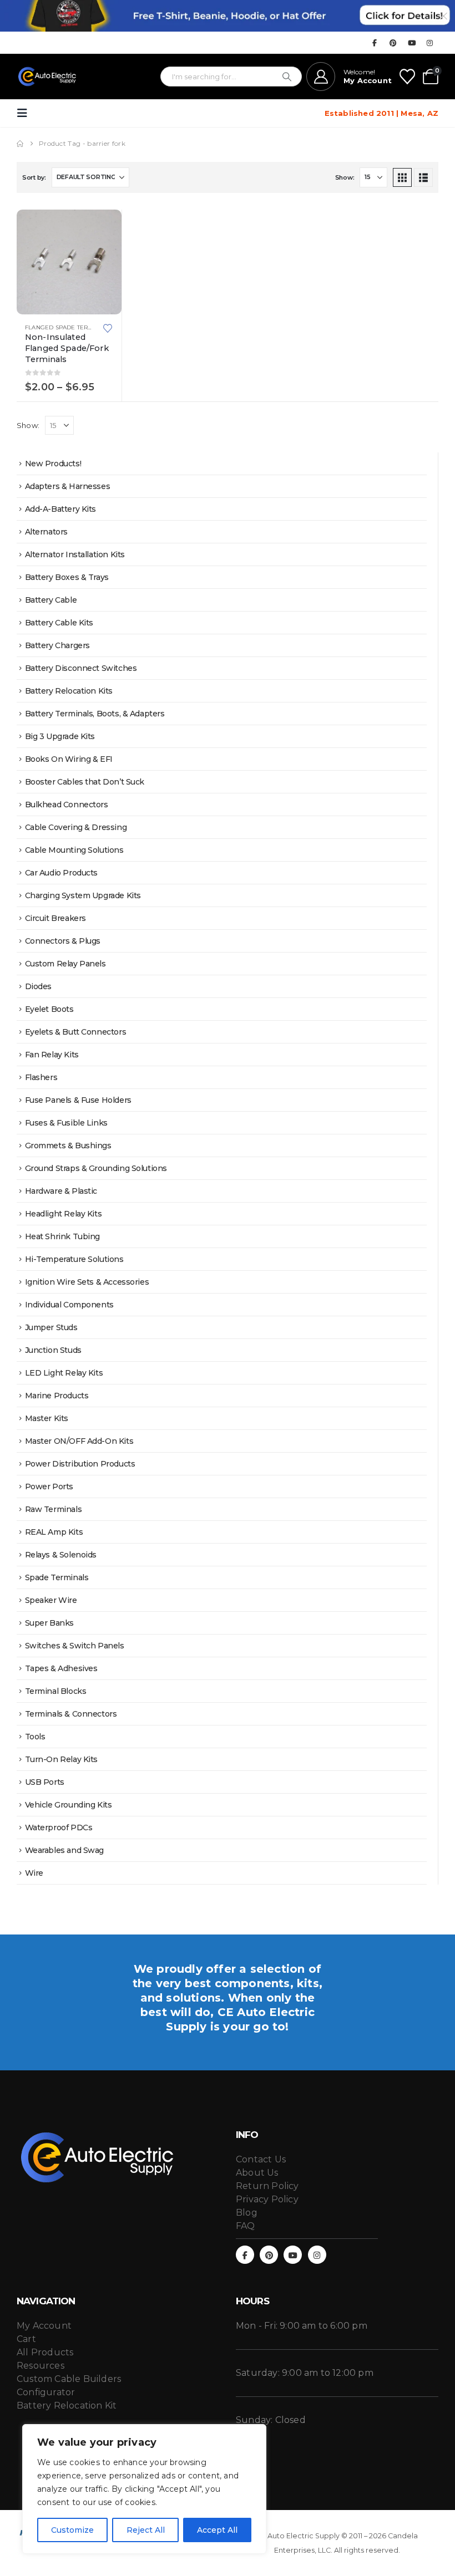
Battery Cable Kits (59, 623)
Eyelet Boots (49, 1009)
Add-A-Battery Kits (60, 509)
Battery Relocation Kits (69, 691)
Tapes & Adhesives (61, 1668)
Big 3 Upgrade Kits (60, 736)
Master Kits (47, 1418)
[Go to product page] (69, 262)
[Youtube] (412, 43)
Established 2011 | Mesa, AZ (381, 113)
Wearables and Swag (64, 1850)
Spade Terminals (57, 1577)
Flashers (41, 1077)
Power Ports (49, 1486)
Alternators (46, 532)
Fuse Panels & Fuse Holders (78, 1100)
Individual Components (69, 1305)
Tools (35, 1737)
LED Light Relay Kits (64, 1373)
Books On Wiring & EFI (69, 759)
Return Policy (267, 2186)
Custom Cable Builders (69, 2379)
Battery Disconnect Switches (81, 668)
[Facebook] (375, 43)
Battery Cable (51, 600)
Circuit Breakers (55, 918)
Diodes (38, 986)
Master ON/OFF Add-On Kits (79, 1441)
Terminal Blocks (56, 1691)
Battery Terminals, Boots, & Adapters (95, 714)
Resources (41, 2366)
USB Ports (45, 1782)
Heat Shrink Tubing (62, 1236)
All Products (45, 2352)
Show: (345, 177)
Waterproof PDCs (59, 1827)
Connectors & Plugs (63, 941)
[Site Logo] (47, 77)
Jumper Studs (51, 1327)
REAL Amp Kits (54, 1532)
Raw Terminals (54, 1509)
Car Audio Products (61, 873)
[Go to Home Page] (20, 144)
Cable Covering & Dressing (76, 827)
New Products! (53, 464)
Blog (247, 2213)
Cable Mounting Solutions (74, 850)
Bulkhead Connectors (67, 805)
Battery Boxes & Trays (67, 577)
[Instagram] (430, 43)
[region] (144, 2489)
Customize (72, 2530)
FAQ (246, 2226)
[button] (26, 113)
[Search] (287, 77)
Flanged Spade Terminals (68, 327)
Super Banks (49, 1623)
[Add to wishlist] (108, 327)
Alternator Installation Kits (75, 554)
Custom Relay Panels (65, 964)
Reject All (146, 2530)
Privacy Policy (267, 2199)
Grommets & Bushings (68, 1146)
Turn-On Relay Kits (61, 1759)
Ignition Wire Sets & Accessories (87, 1282)
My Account (44, 2326)
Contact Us (261, 2159)
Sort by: (34, 177)
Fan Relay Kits (52, 1055)
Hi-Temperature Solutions (74, 1259)
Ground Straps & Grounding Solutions (96, 1168)
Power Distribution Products (80, 1464)
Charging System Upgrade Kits (83, 895)
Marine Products (57, 1396)
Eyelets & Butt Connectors (76, 1032)
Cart (26, 2339)
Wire (34, 1873)
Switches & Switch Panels (75, 1646)
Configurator (46, 2392)
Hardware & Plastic (61, 1191)
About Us (257, 2173)
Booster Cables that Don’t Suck (85, 782)
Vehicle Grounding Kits (69, 1805)
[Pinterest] (393, 43)
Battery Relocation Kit (67, 2406)
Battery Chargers (57, 645)
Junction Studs (53, 1350)
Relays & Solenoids (61, 1555)
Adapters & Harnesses (68, 486)
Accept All (217, 2530)
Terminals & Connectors (71, 1714)
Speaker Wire (51, 1600)
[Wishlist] (407, 77)
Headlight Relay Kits (64, 1214)
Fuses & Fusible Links (66, 1123)
